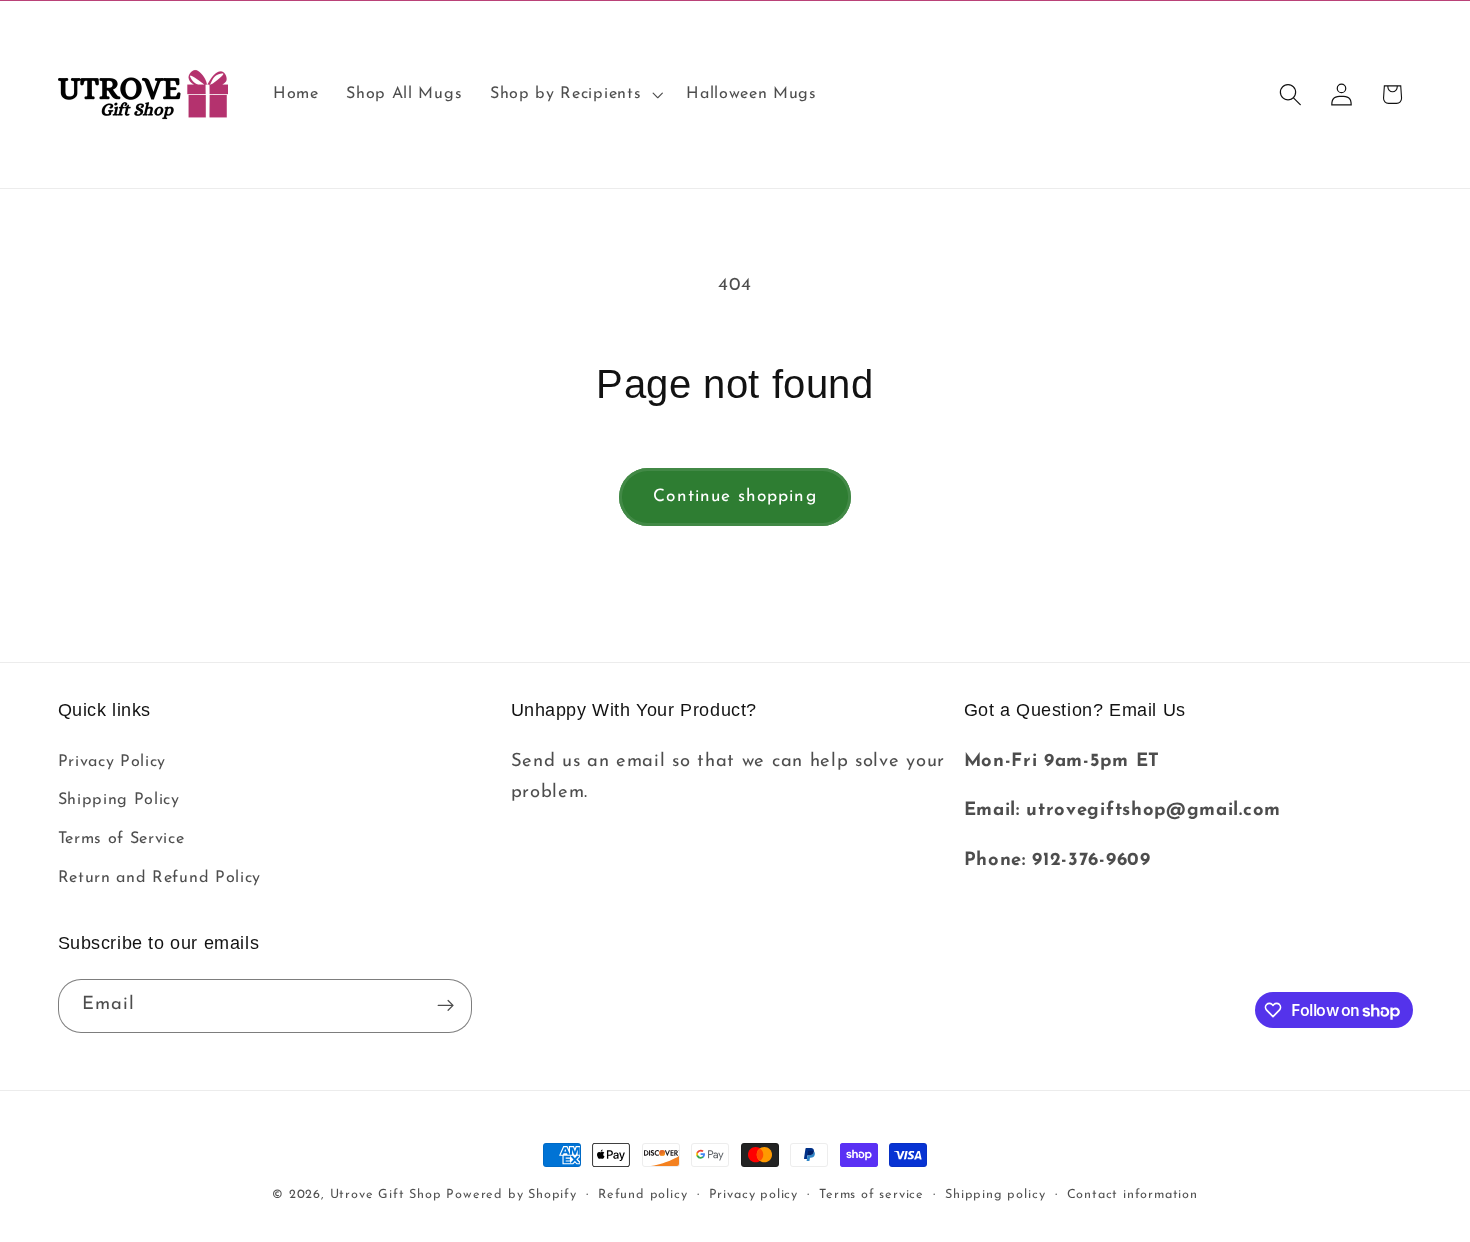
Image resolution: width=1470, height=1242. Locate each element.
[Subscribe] (445, 1006)
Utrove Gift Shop (386, 1195)
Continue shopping (735, 496)
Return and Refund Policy (160, 878)
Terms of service (871, 1195)
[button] (574, 95)
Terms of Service (121, 839)
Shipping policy (995, 1195)
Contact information (1132, 1195)
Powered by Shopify (511, 1195)
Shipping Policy (119, 800)
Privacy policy (753, 1195)
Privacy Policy (112, 762)
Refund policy (642, 1195)
